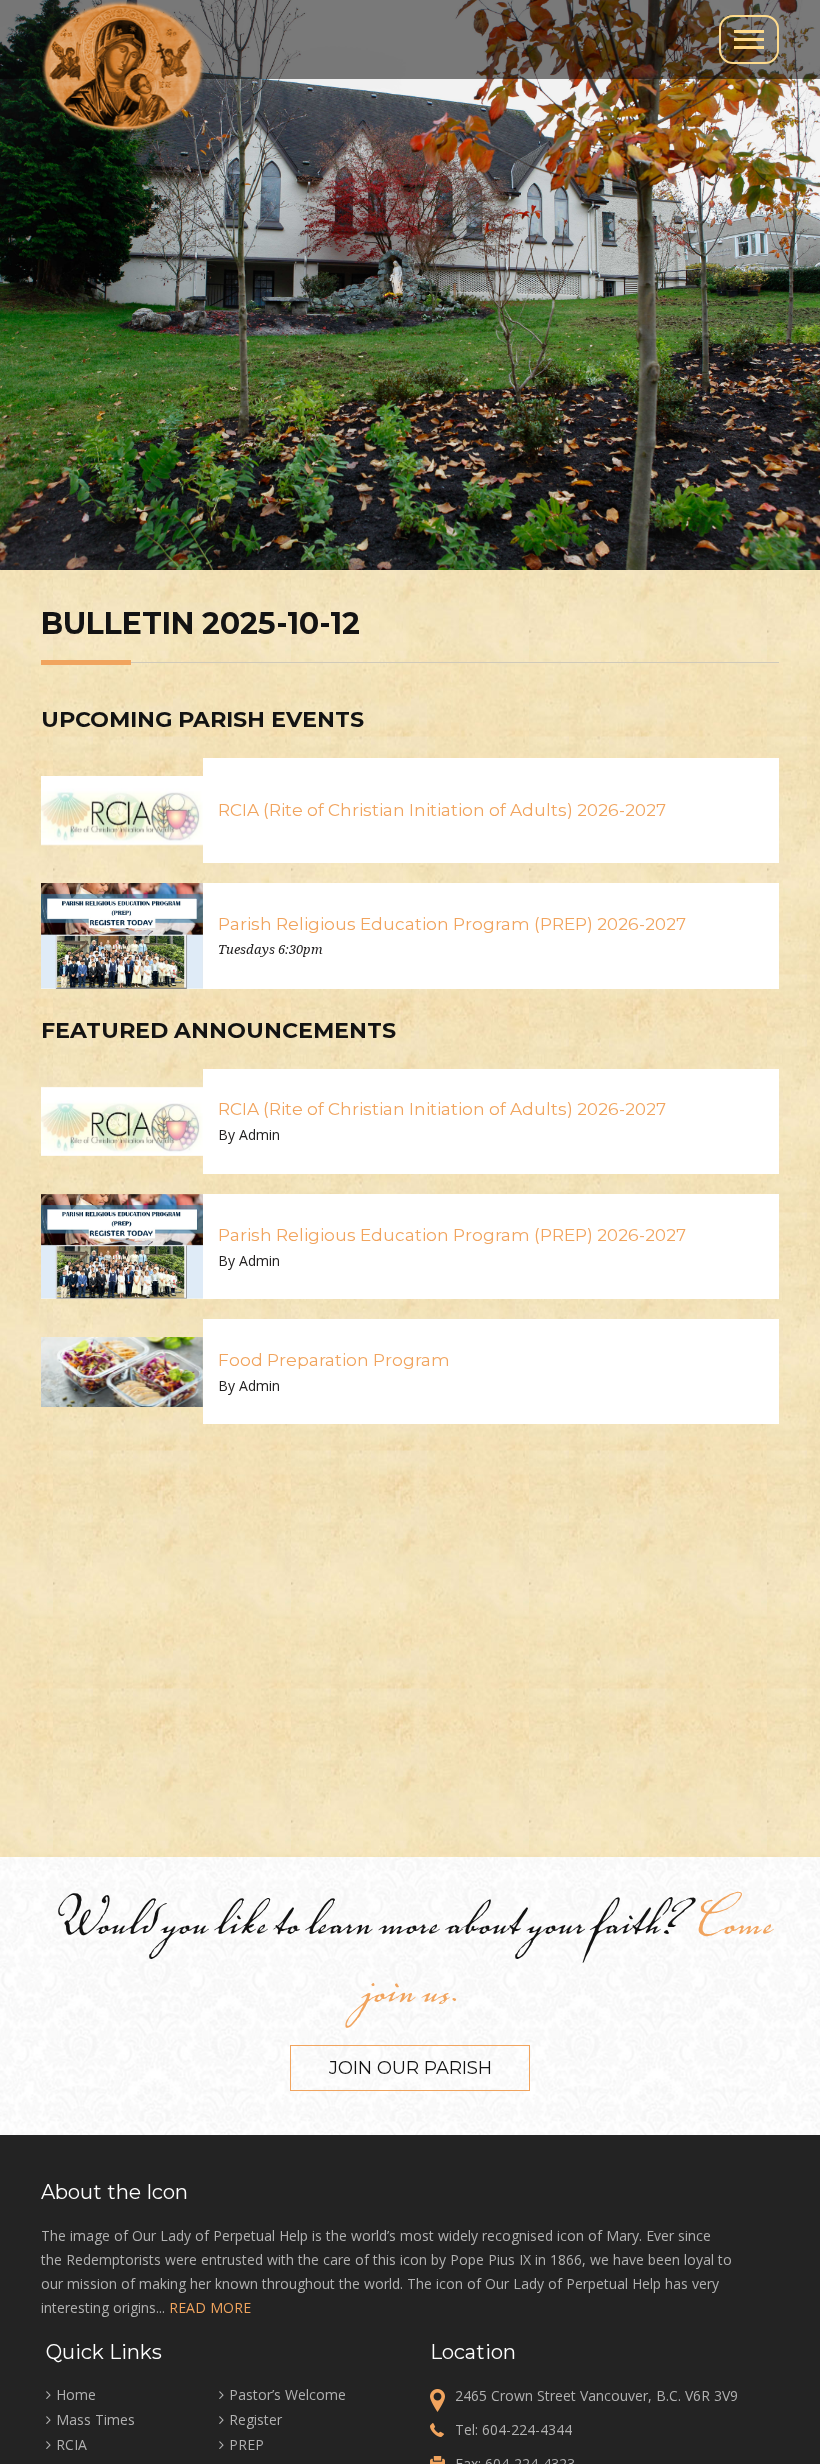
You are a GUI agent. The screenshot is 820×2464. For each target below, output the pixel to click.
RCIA (71, 2444)
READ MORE (210, 2307)
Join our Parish (410, 2068)
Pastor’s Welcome (287, 2394)
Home (76, 2394)
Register (255, 2419)
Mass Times (95, 2419)
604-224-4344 (527, 2429)
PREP (246, 2444)
